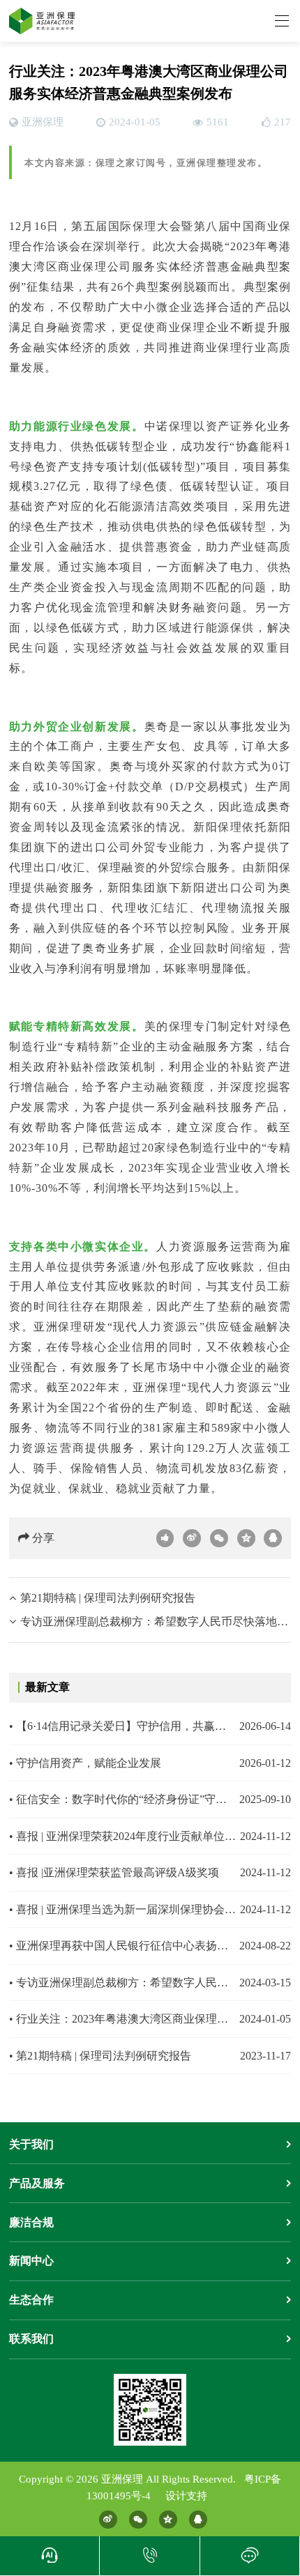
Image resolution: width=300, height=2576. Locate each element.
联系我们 (31, 2339)
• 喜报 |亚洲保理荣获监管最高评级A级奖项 (114, 1872)
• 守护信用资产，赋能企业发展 (85, 1763)
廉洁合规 (31, 2222)
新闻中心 (31, 2261)
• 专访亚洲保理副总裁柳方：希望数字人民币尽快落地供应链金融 (123, 1983)
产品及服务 (37, 2183)
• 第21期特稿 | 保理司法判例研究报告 (100, 2056)
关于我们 (31, 2144)
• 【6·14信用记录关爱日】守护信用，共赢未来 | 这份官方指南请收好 (123, 1726)
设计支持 (186, 2496)
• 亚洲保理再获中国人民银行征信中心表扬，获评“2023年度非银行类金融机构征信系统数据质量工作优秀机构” (123, 1946)
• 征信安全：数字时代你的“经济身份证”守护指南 (123, 1799)
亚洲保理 (43, 122)
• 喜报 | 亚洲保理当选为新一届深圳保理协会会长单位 (123, 1909)
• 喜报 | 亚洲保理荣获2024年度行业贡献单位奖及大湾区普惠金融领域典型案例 (123, 1836)
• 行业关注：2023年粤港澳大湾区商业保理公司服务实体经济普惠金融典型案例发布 (123, 2019)
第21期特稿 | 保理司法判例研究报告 (108, 1598)
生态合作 (31, 2300)
